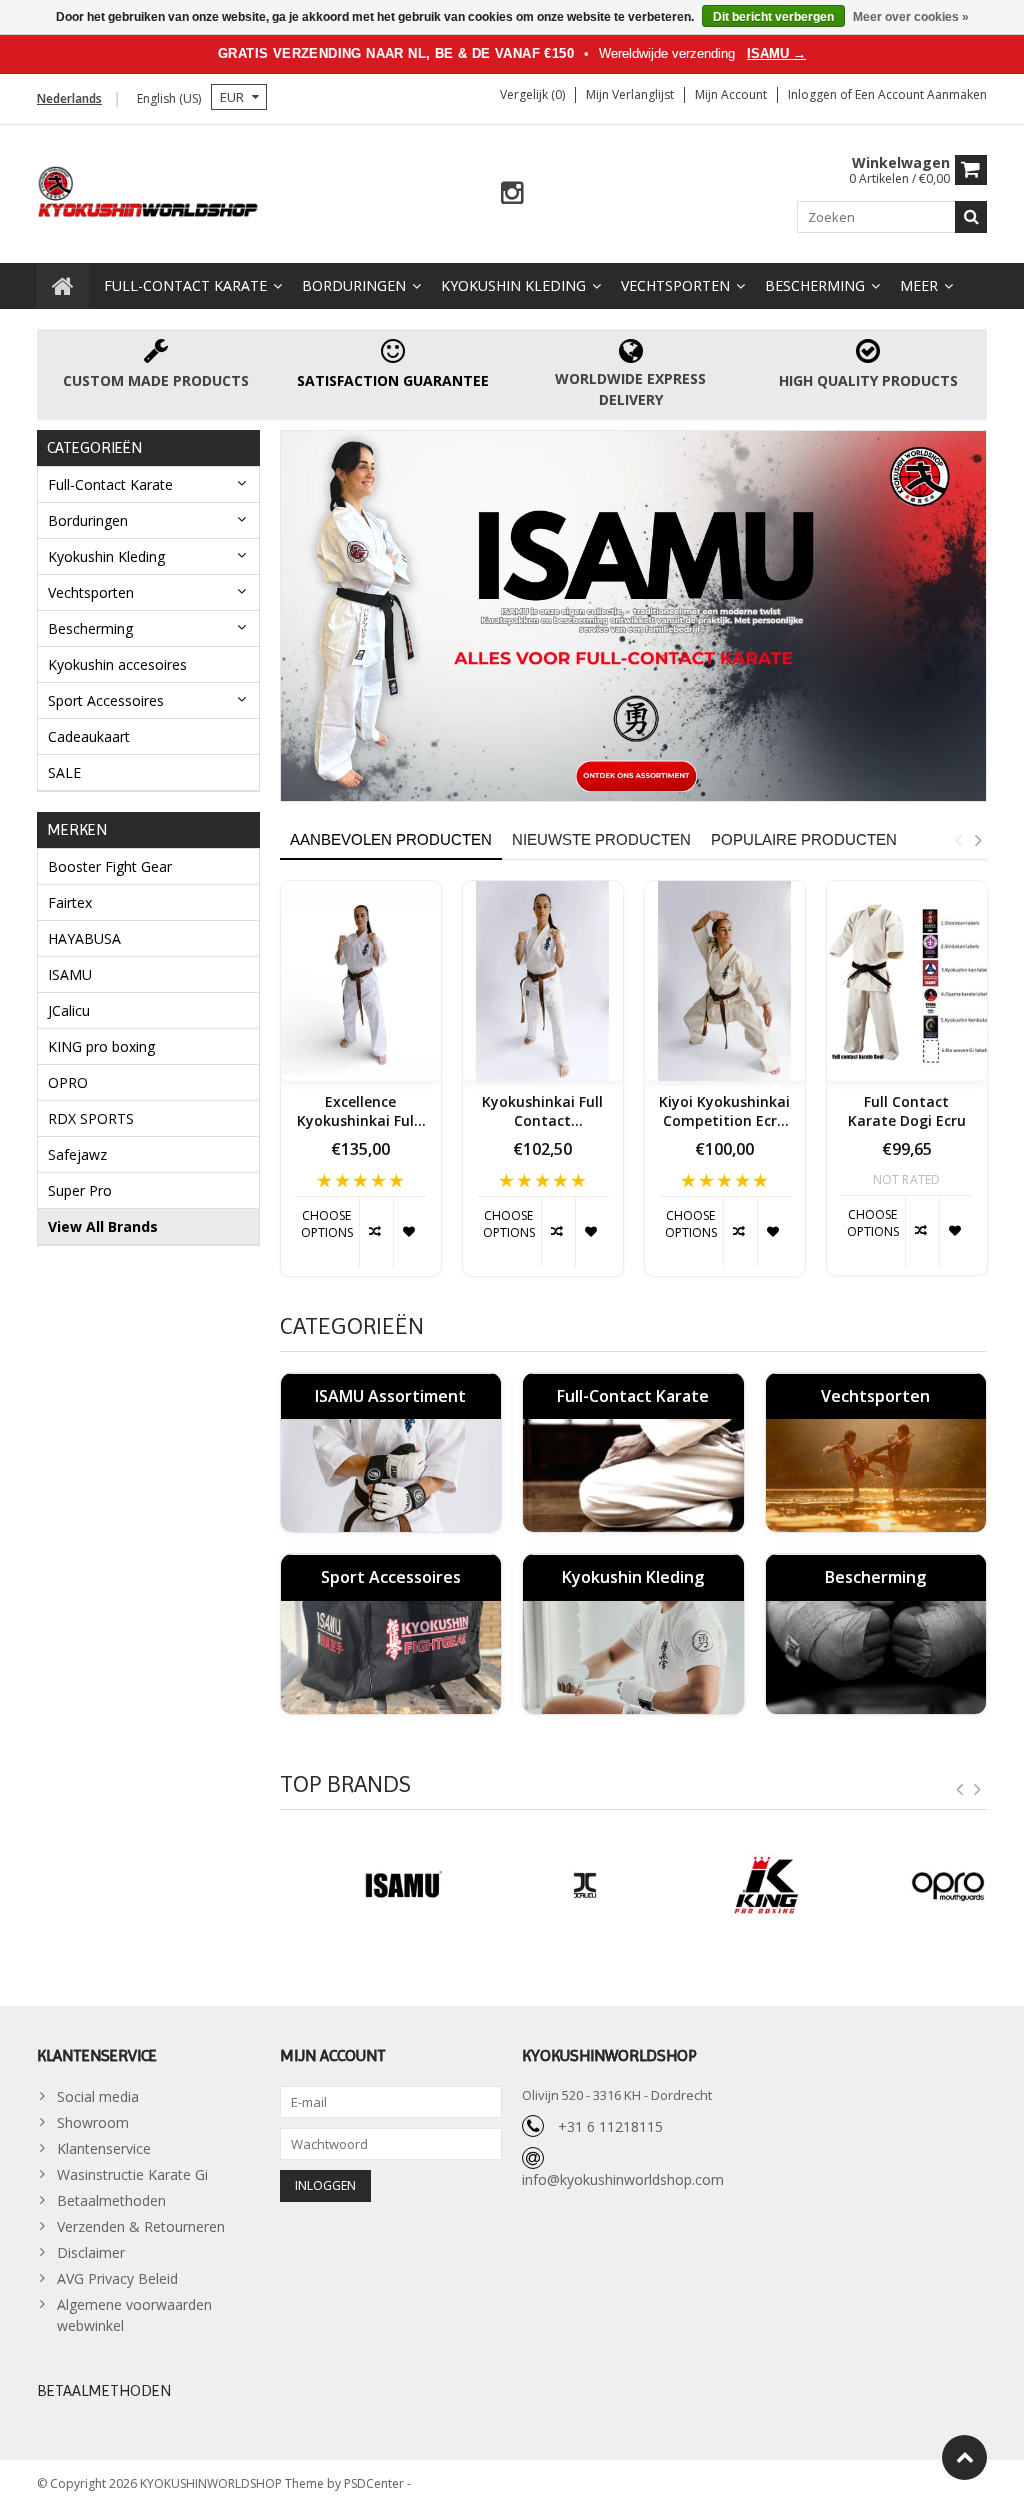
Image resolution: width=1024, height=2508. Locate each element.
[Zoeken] (971, 217)
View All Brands (103, 1226)
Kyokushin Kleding (513, 285)
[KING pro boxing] (725, 1885)
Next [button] (978, 840)
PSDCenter (375, 2483)
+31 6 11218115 (610, 2126)
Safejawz (77, 1154)
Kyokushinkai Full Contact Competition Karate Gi (542, 1112)
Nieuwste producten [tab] (601, 839)
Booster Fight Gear (110, 866)
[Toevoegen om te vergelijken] (376, 1232)
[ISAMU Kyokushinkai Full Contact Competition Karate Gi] (543, 981)
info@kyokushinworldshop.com (623, 2179)
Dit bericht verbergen (773, 17)
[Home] (63, 286)
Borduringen (354, 285)
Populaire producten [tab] (804, 839)
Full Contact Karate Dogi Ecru (907, 1111)
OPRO (68, 1082)
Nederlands (69, 98)
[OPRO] (907, 1885)
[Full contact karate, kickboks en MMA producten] (148, 189)
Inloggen (814, 94)
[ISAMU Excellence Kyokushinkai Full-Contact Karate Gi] (361, 981)
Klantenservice (104, 2148)
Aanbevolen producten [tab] (391, 839)
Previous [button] (958, 840)
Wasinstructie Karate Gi (132, 2174)
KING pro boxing (101, 1046)
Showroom (93, 2122)
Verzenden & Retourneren (141, 2226)
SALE (64, 772)
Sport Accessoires (106, 700)
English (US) (169, 98)
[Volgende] (978, 1790)
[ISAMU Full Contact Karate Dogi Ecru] (907, 981)
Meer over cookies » (911, 17)
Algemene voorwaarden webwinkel (134, 2315)
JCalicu (69, 1010)
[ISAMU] (634, 615)
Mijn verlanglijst (630, 94)
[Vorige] (960, 1790)
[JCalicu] (543, 1885)
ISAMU (70, 974)
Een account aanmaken (921, 94)
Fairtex (70, 902)
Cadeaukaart (89, 736)
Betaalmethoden (111, 2200)
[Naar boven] (964, 2457)
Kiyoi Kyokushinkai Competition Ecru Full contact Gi (724, 1112)
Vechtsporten (675, 285)
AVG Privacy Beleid (117, 2278)
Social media (98, 2096)
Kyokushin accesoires (117, 664)
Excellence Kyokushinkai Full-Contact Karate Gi (360, 1112)
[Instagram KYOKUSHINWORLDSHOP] (512, 193)
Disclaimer (91, 2252)
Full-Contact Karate (185, 285)
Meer (919, 285)
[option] (361, 1088)
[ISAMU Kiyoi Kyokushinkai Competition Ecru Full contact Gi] (725, 981)
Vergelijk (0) (532, 94)
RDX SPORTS (91, 1118)
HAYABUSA (84, 938)
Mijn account (731, 94)
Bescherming (815, 285)
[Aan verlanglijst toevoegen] (410, 1232)
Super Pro (80, 1190)
